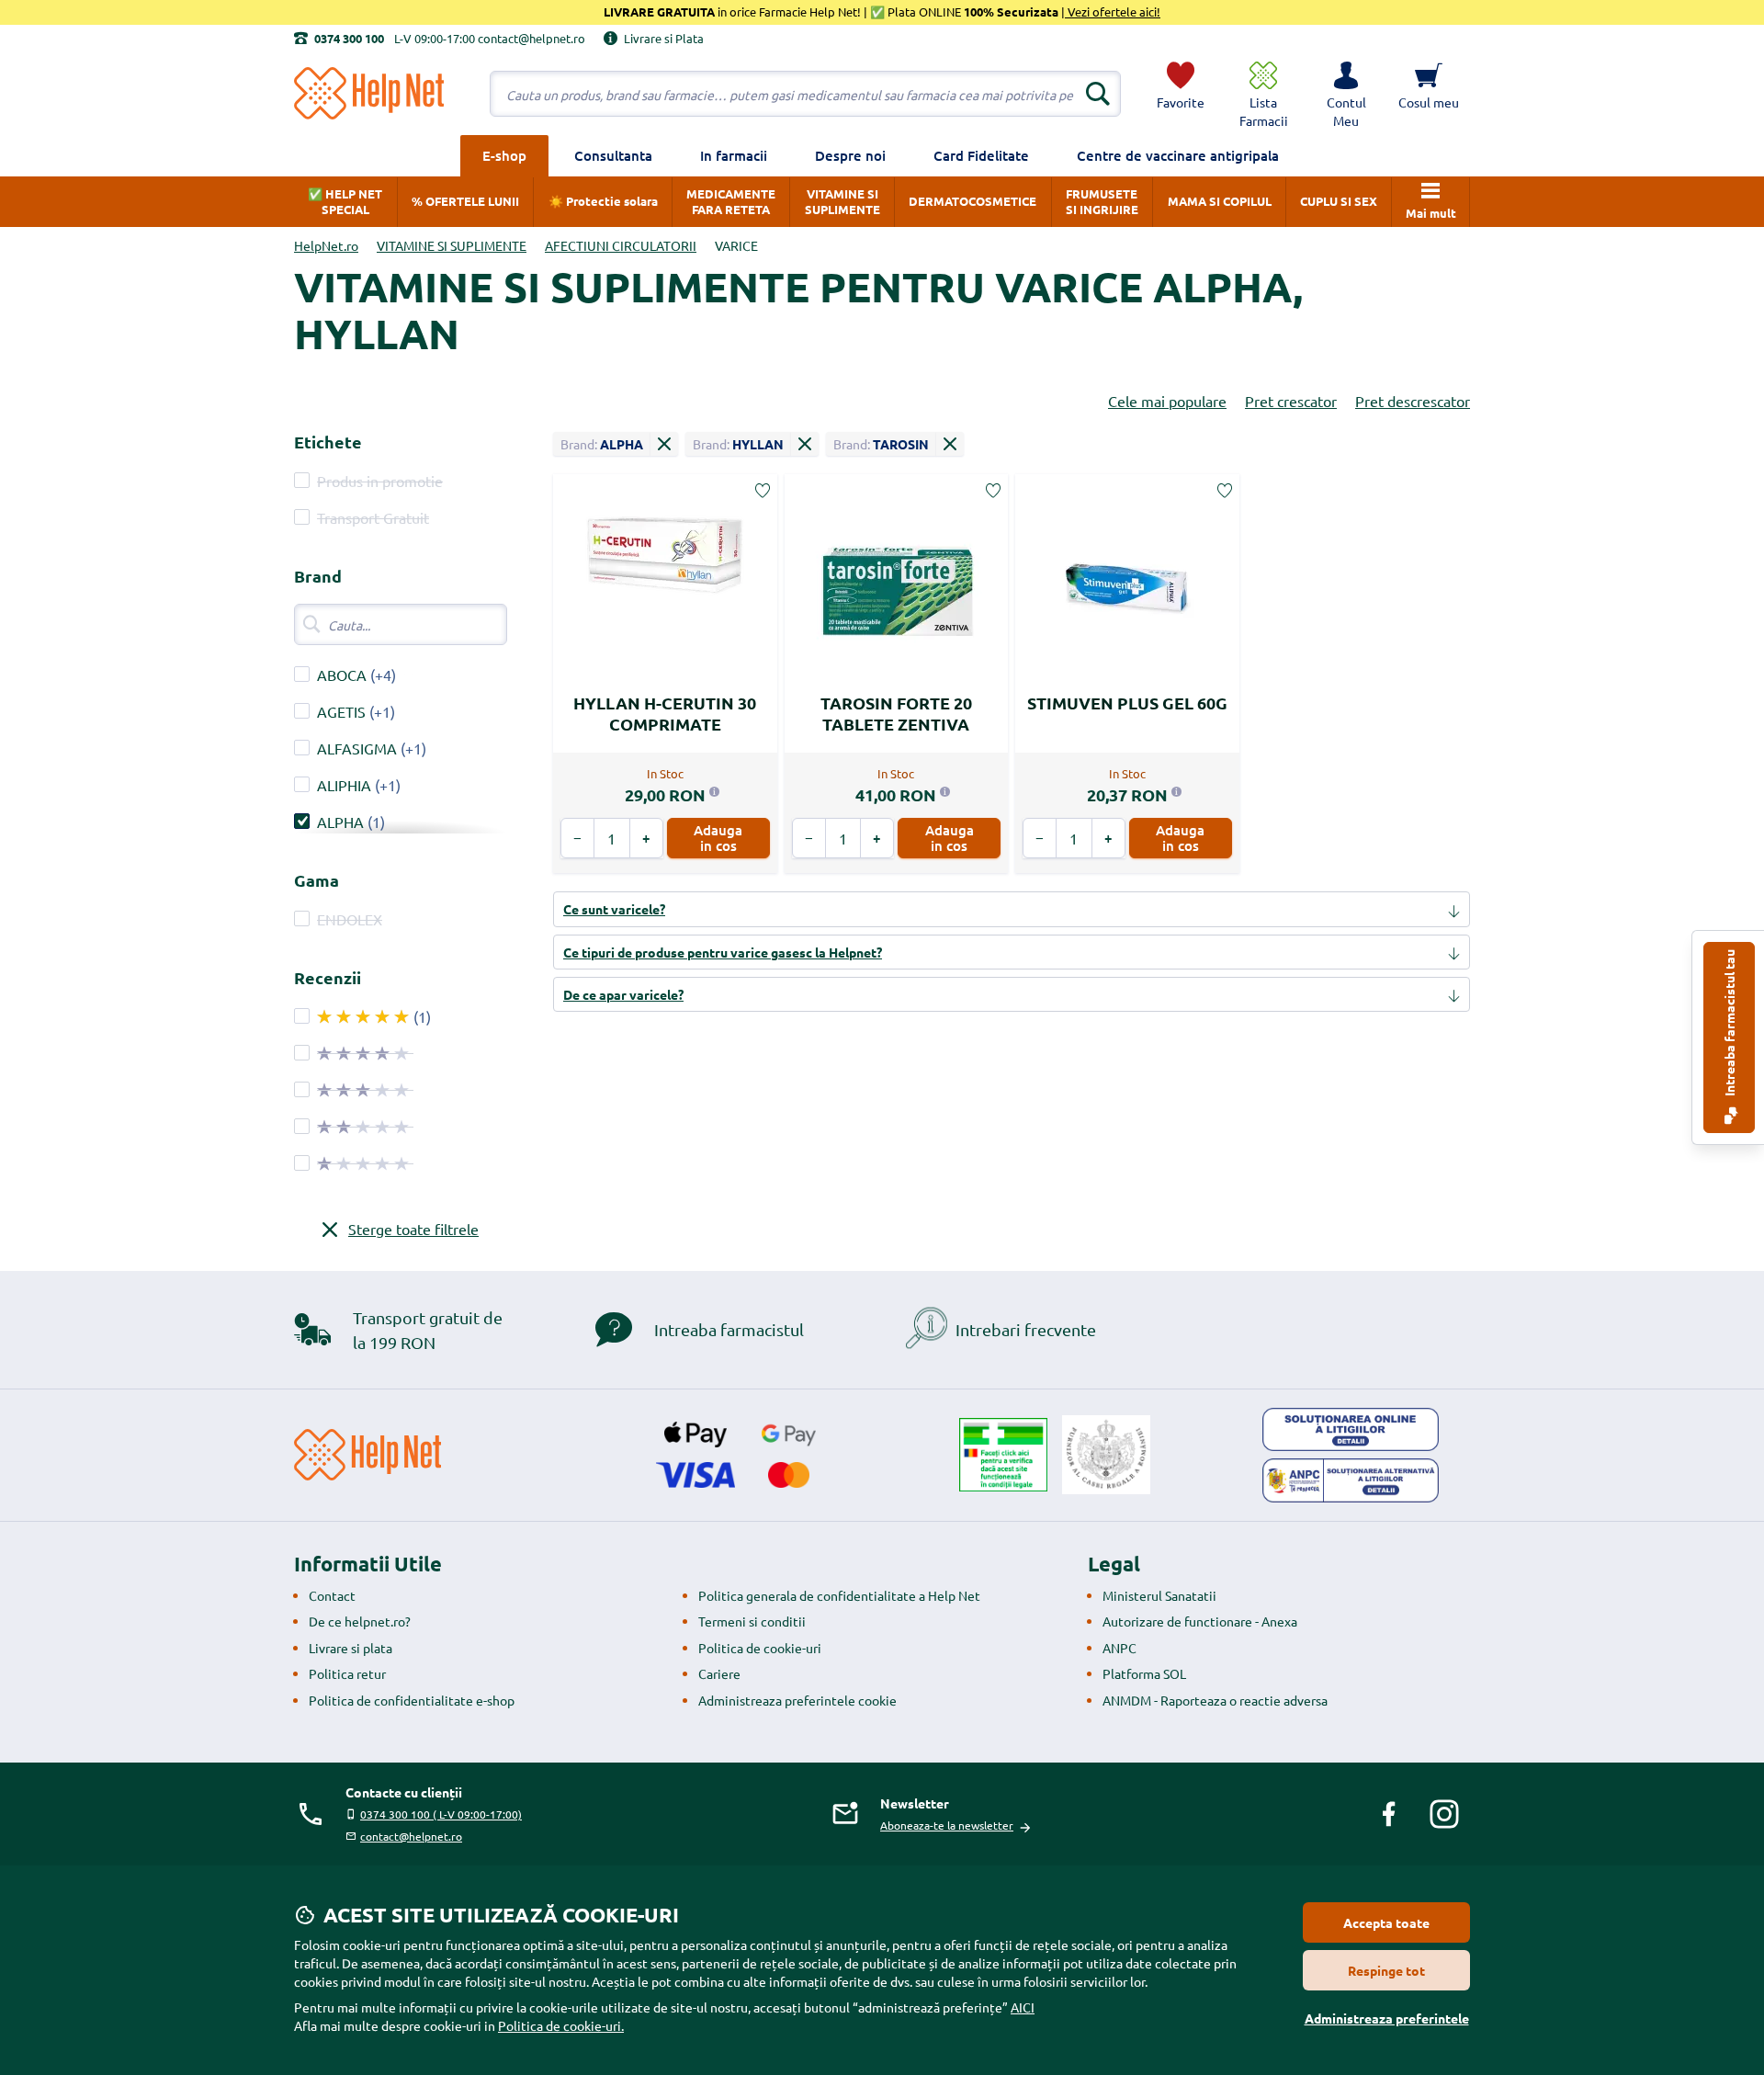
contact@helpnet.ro (411, 1836)
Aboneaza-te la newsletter (947, 1825)
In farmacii (734, 155)
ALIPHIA (344, 785)
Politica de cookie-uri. (561, 2025)
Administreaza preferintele (1387, 2018)
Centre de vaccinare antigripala (1178, 155)
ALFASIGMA (357, 748)
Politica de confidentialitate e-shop (412, 1700)
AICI (1023, 2007)
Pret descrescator (1413, 401)
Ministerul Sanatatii (1159, 1595)
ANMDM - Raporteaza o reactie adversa (1215, 1700)
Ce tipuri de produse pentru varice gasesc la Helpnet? (723, 952)
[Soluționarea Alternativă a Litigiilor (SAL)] (1351, 1480)
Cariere (719, 1673)
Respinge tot (1386, 1970)
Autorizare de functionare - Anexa (1200, 1621)
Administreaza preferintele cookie (797, 1700)
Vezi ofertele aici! (1113, 11)
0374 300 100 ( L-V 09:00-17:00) (441, 1814)
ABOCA (342, 675)
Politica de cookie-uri (760, 1648)
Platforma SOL (1144, 1673)
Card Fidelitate (981, 155)
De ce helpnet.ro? (360, 1621)
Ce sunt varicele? (614, 909)
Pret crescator (1291, 401)
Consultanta (613, 155)
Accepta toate (1386, 1922)
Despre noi (850, 155)
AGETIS (341, 711)
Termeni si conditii (752, 1621)
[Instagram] (1444, 1814)
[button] (1346, 94)
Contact (332, 1595)
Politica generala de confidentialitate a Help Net (839, 1595)
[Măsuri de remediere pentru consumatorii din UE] (1351, 1430)
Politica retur (347, 1673)
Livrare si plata (351, 1648)
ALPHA (340, 822)
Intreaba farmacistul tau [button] (1729, 1024)
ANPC (1119, 1648)
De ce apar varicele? (623, 994)
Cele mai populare (1167, 401)
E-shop (504, 155)
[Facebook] (1389, 1814)
